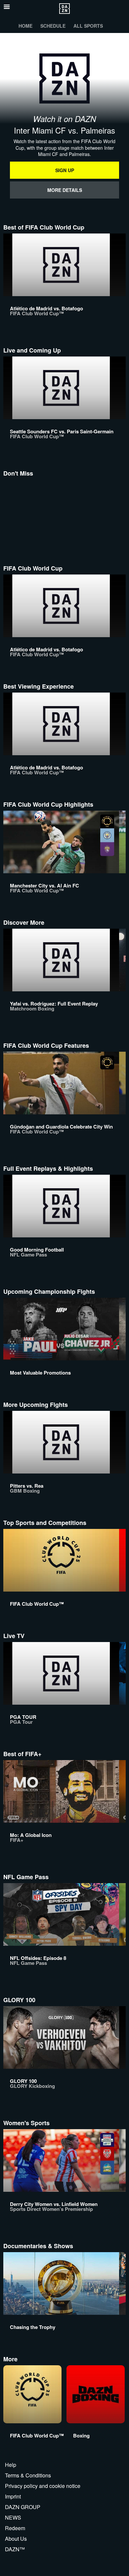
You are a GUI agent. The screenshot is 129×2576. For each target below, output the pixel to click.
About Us (16, 2539)
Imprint (13, 2496)
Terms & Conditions (28, 2475)
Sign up (65, 170)
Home (25, 26)
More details (65, 190)
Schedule (53, 26)
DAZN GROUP (23, 2507)
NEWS (13, 2517)
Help (11, 2465)
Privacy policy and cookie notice (43, 2486)
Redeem (15, 2528)
